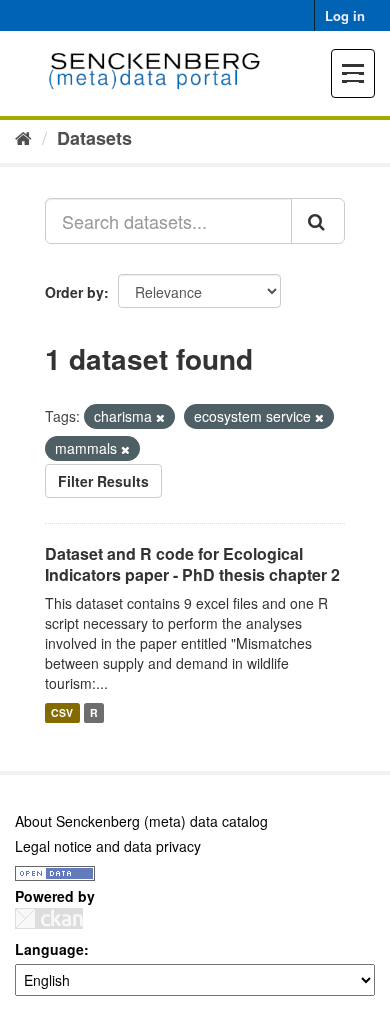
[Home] (23, 137)
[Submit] (318, 221)
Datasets (94, 138)
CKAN (49, 918)
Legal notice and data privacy (108, 846)
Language (49, 949)
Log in (345, 15)
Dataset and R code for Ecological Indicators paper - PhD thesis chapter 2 (192, 564)
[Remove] (160, 417)
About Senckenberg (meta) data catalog (141, 821)
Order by (74, 292)
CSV (62, 712)
